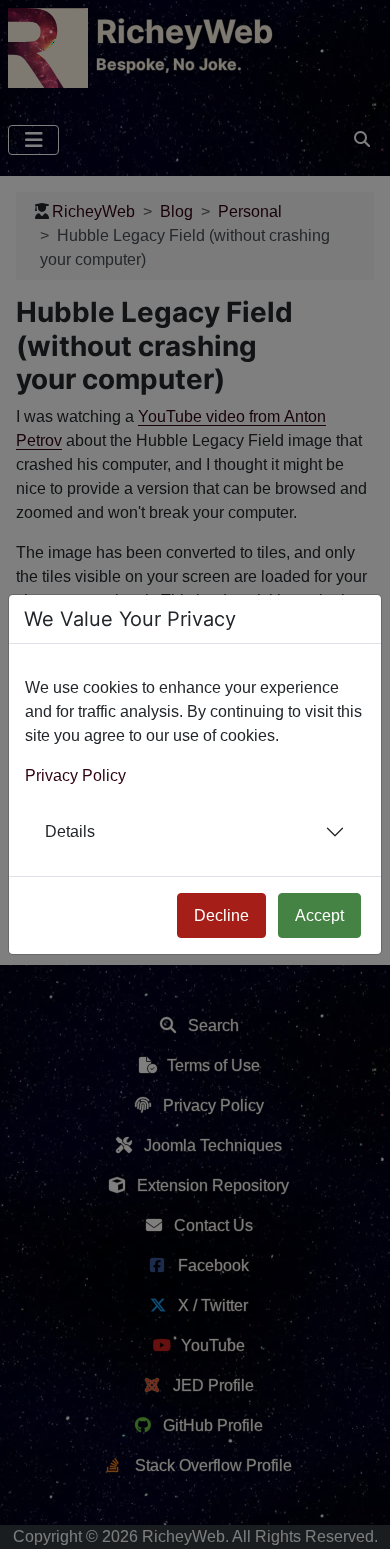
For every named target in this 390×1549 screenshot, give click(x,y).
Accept (319, 915)
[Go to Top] (357, 1516)
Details (70, 831)
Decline (221, 915)
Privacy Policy (75, 775)
